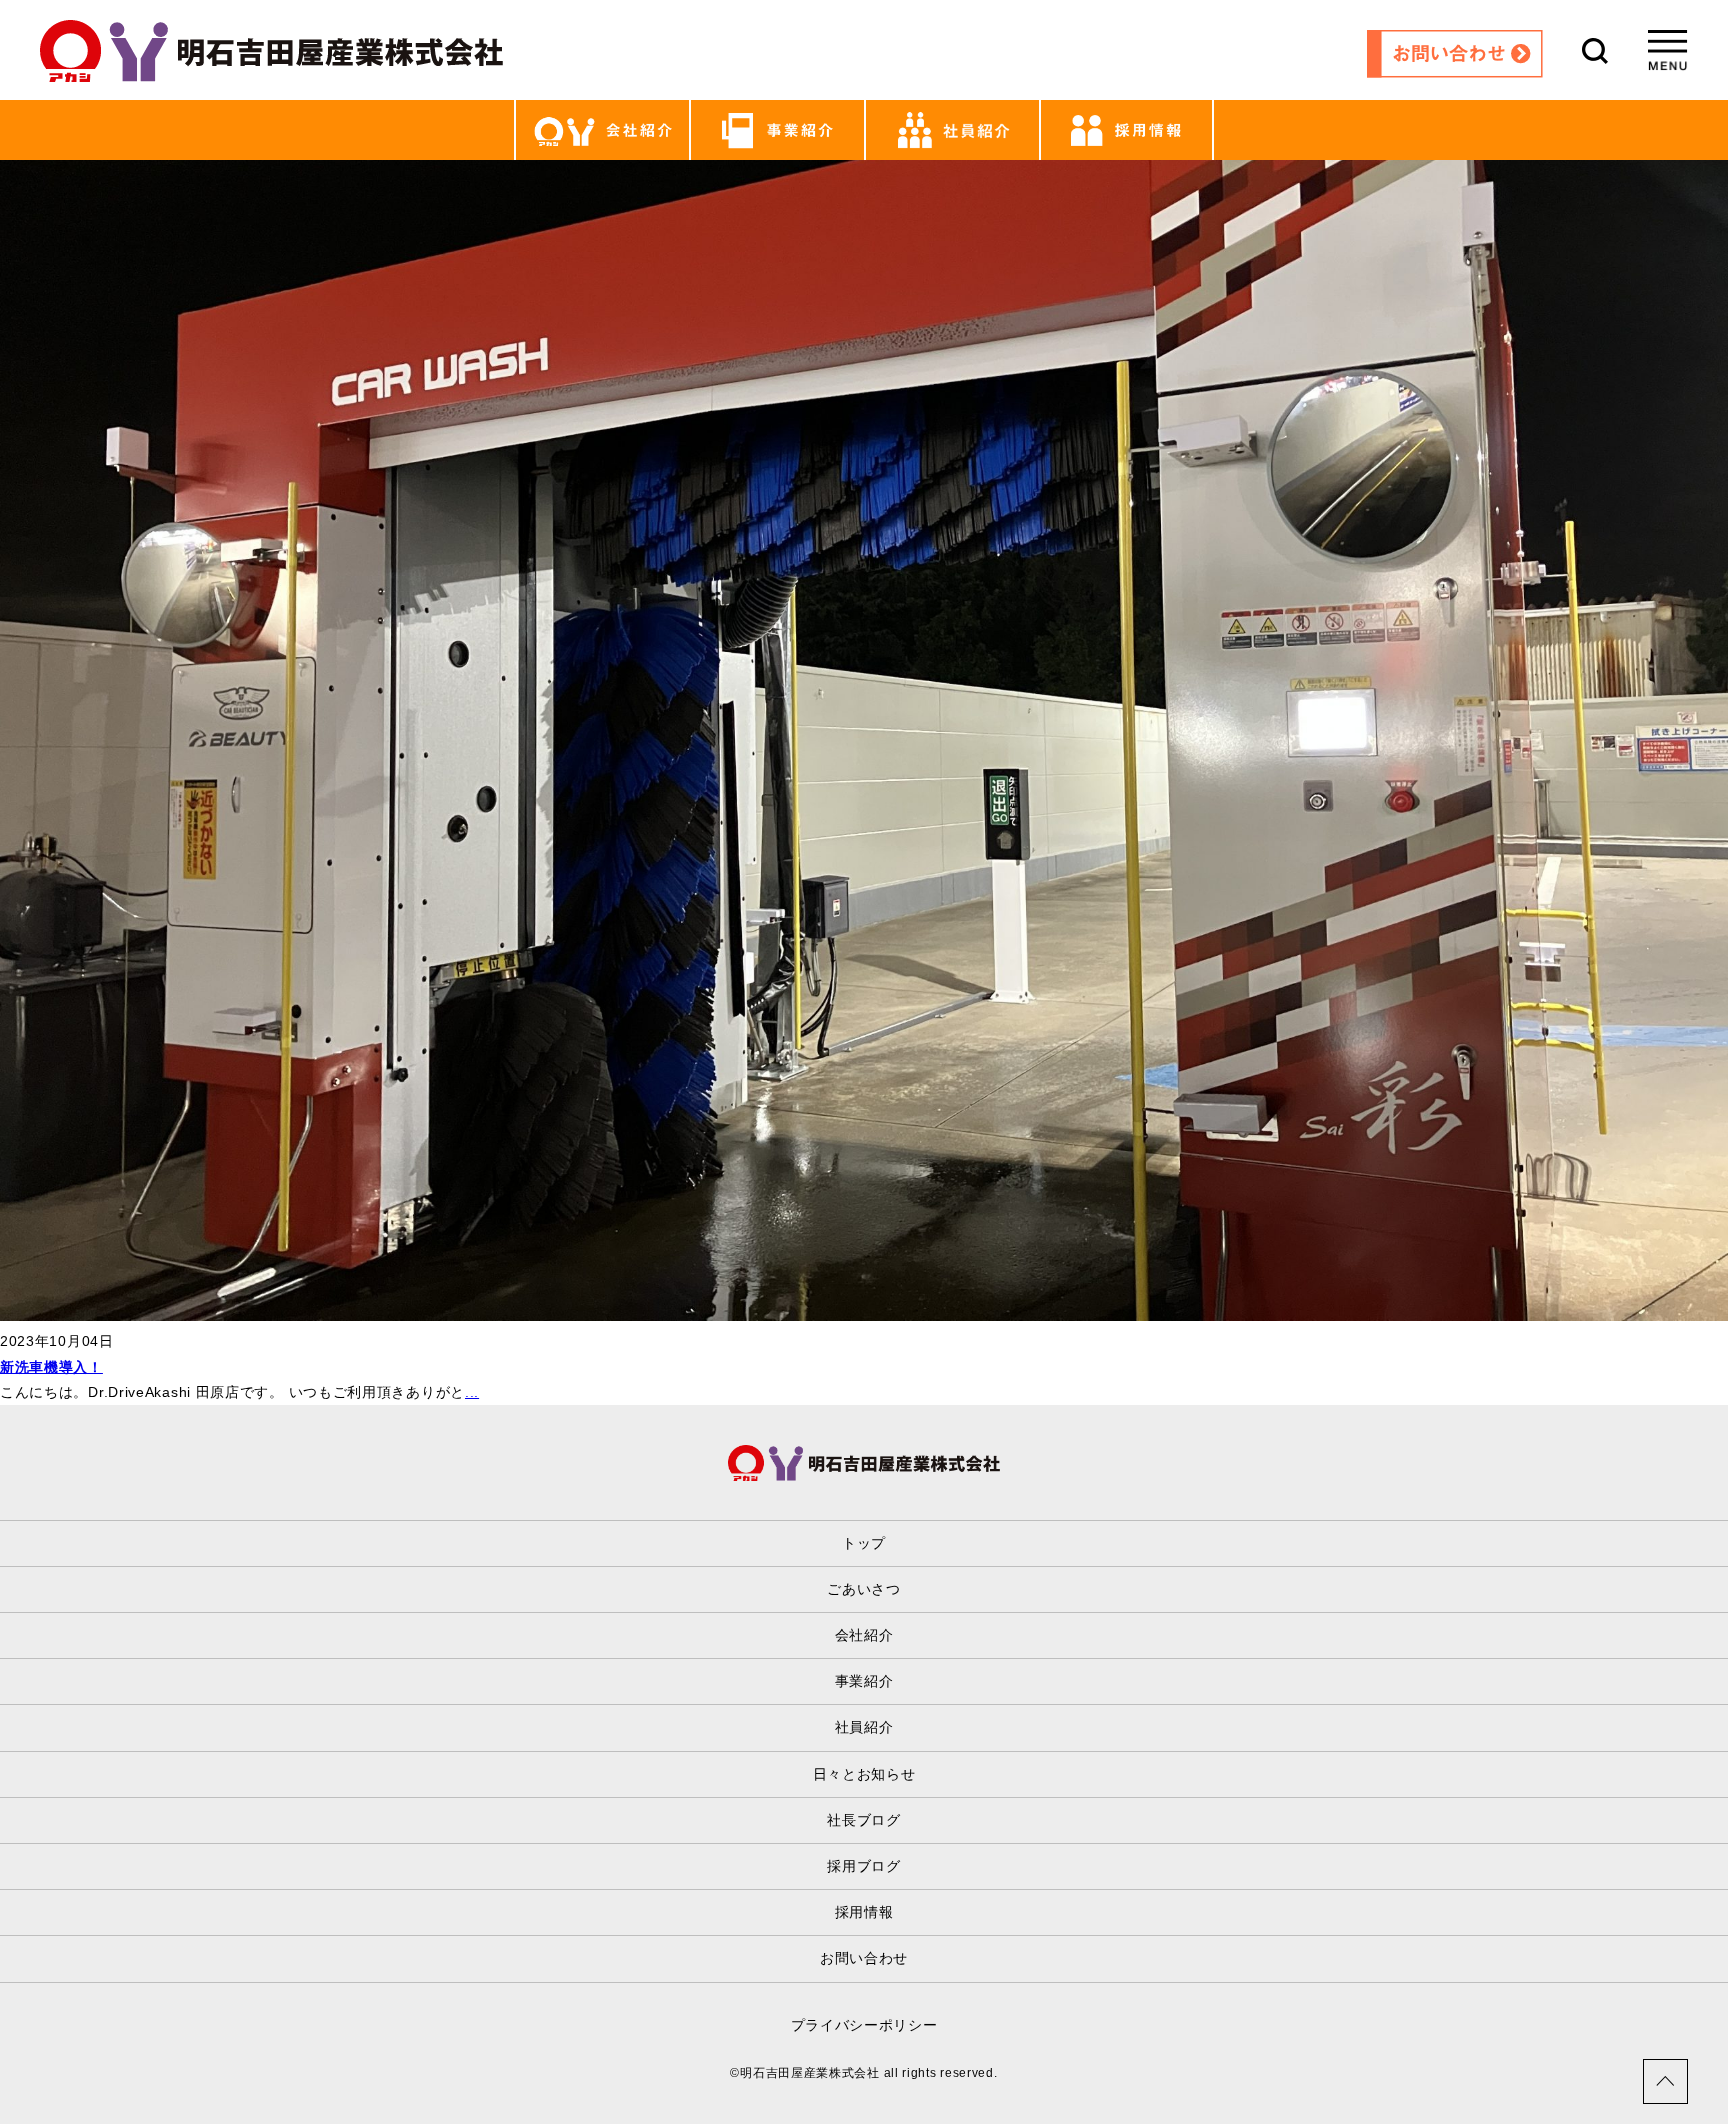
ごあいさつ (864, 1589)
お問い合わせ (864, 1958)
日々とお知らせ (864, 1774)
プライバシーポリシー (864, 2025)
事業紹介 (864, 1681)
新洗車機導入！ (51, 1367)
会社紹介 (864, 1635)
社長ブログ (864, 1820)
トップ (864, 1543)
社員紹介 (864, 1727)
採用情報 (864, 1912)
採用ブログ (864, 1866)
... (472, 1392)
